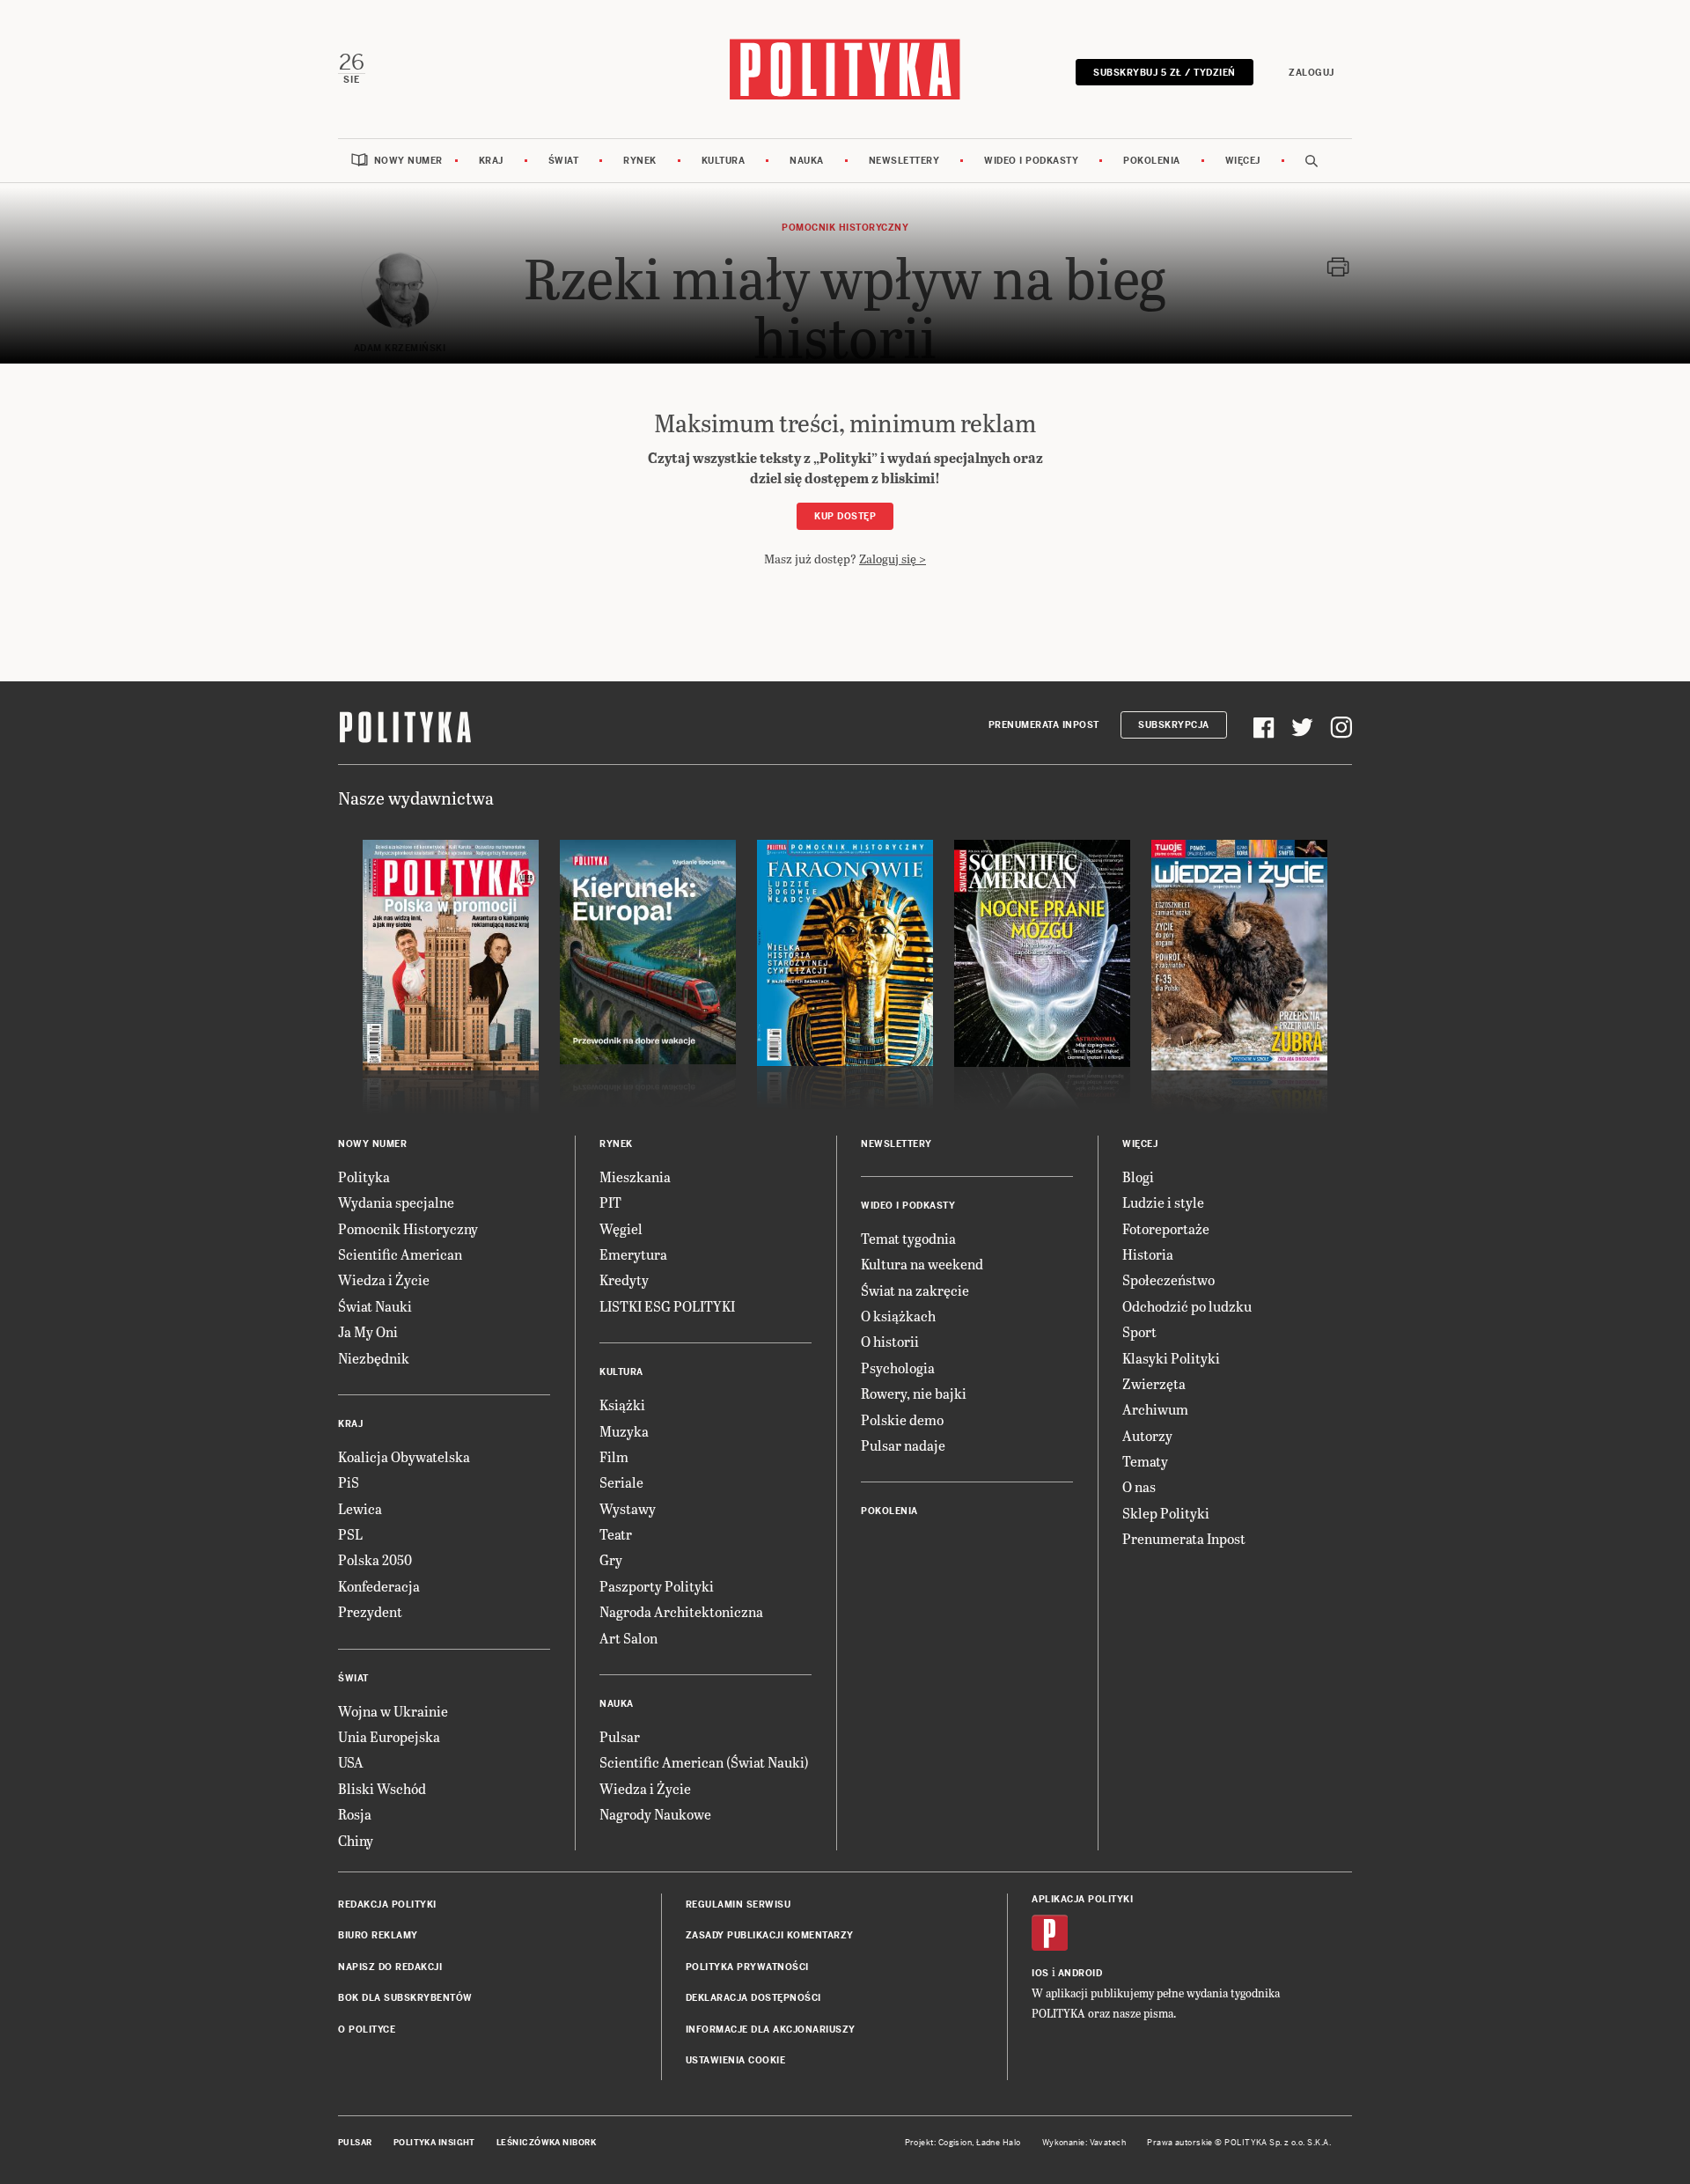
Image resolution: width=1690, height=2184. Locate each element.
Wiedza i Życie (384, 1280)
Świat (564, 161)
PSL (350, 1534)
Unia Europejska (389, 1736)
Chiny (356, 1840)
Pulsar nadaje (903, 1445)
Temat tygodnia (908, 1238)
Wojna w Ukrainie (393, 1711)
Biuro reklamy (378, 1935)
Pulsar (620, 1736)
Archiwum (1155, 1409)
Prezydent (370, 1611)
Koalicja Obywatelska (404, 1456)
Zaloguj (1312, 73)
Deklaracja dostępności (753, 1998)
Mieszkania (635, 1177)
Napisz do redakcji (390, 1967)
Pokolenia (1152, 161)
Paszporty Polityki (657, 1586)
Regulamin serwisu (738, 1905)
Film (614, 1456)
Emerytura (633, 1254)
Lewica (360, 1508)
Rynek (640, 161)
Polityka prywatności (747, 1967)
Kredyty (624, 1280)
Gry (611, 1559)
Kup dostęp (845, 516)
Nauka (807, 161)
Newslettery (904, 161)
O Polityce (367, 2030)
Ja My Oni (368, 1331)
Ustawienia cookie (736, 2060)
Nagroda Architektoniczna (681, 1611)
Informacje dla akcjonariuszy (771, 2030)
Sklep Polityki (1166, 1513)
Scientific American (400, 1254)
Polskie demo (902, 1419)
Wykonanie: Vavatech (1084, 2143)
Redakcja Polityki (387, 1905)
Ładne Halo (999, 2143)
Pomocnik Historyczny (408, 1228)
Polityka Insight (434, 2143)
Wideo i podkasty (1031, 161)
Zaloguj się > (893, 559)
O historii (890, 1341)
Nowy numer (408, 161)
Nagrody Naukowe (655, 1814)
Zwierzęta (1154, 1383)
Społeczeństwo (1168, 1280)
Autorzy (1147, 1435)
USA (351, 1762)
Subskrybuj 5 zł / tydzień (1165, 73)
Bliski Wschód (382, 1788)
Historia (1148, 1254)
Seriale (621, 1482)
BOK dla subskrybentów (405, 1998)
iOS (1040, 1973)
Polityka (364, 1177)
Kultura (724, 161)
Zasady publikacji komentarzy (770, 1935)
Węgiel (621, 1228)
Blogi (1138, 1177)
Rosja (355, 1814)
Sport (1139, 1331)
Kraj (491, 161)
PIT (610, 1202)
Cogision (955, 2143)
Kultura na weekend (922, 1264)
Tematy (1145, 1461)
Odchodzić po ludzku (1187, 1306)
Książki (622, 1405)
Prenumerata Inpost (1044, 725)
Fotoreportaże (1166, 1228)
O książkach (898, 1316)
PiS (349, 1482)
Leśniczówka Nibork (546, 2143)
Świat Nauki (375, 1306)
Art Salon (628, 1638)
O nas (1139, 1486)
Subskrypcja (1174, 725)
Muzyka (624, 1431)
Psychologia (898, 1368)
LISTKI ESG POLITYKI (667, 1306)
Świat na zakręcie (915, 1290)
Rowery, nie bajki (914, 1393)
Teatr (616, 1534)
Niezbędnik (374, 1358)
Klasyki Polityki (1171, 1358)
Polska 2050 (375, 1559)
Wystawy (628, 1508)
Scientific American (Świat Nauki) (704, 1762)
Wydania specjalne (396, 1202)
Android (1080, 1973)
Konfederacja (379, 1586)
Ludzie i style (1163, 1202)
